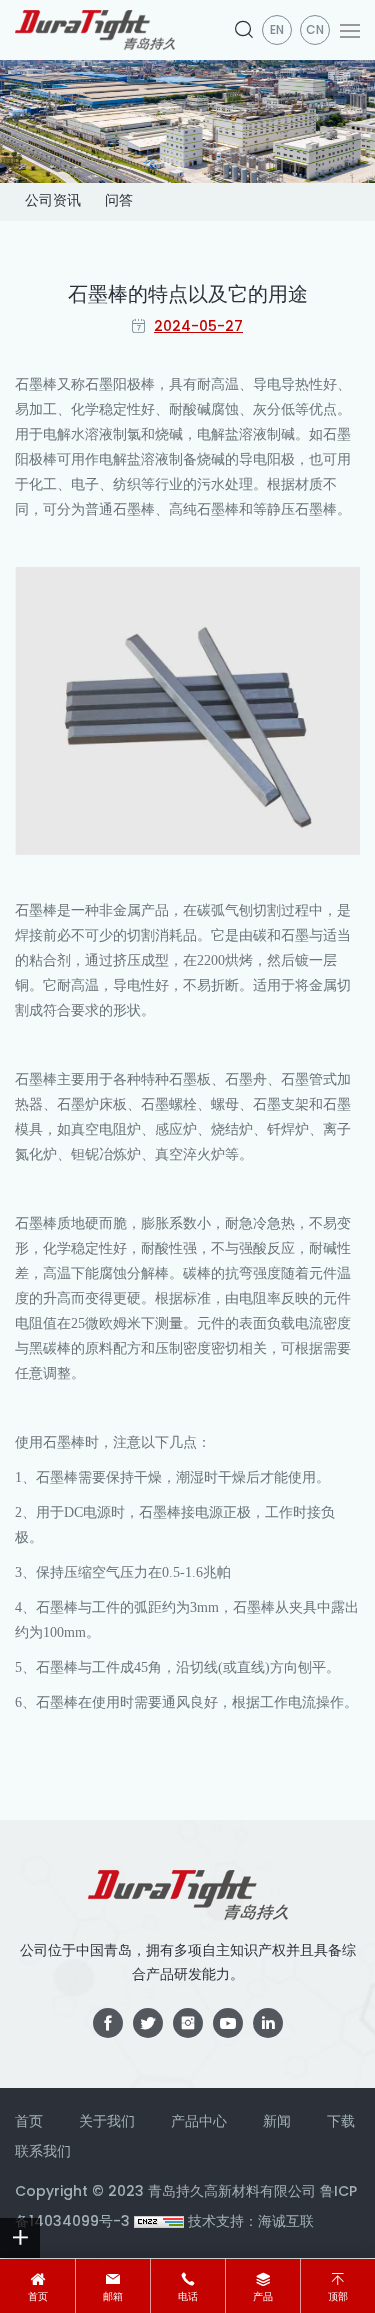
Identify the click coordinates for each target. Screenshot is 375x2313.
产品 (263, 2297)
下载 (341, 2122)
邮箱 (113, 2297)
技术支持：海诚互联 (251, 2222)
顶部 (338, 2297)
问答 (119, 201)
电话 (188, 2297)
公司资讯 (53, 201)
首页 (38, 2297)
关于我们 (107, 2122)
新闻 (277, 2122)
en (277, 31)
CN (315, 31)
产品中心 (199, 2122)
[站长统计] (159, 2222)
